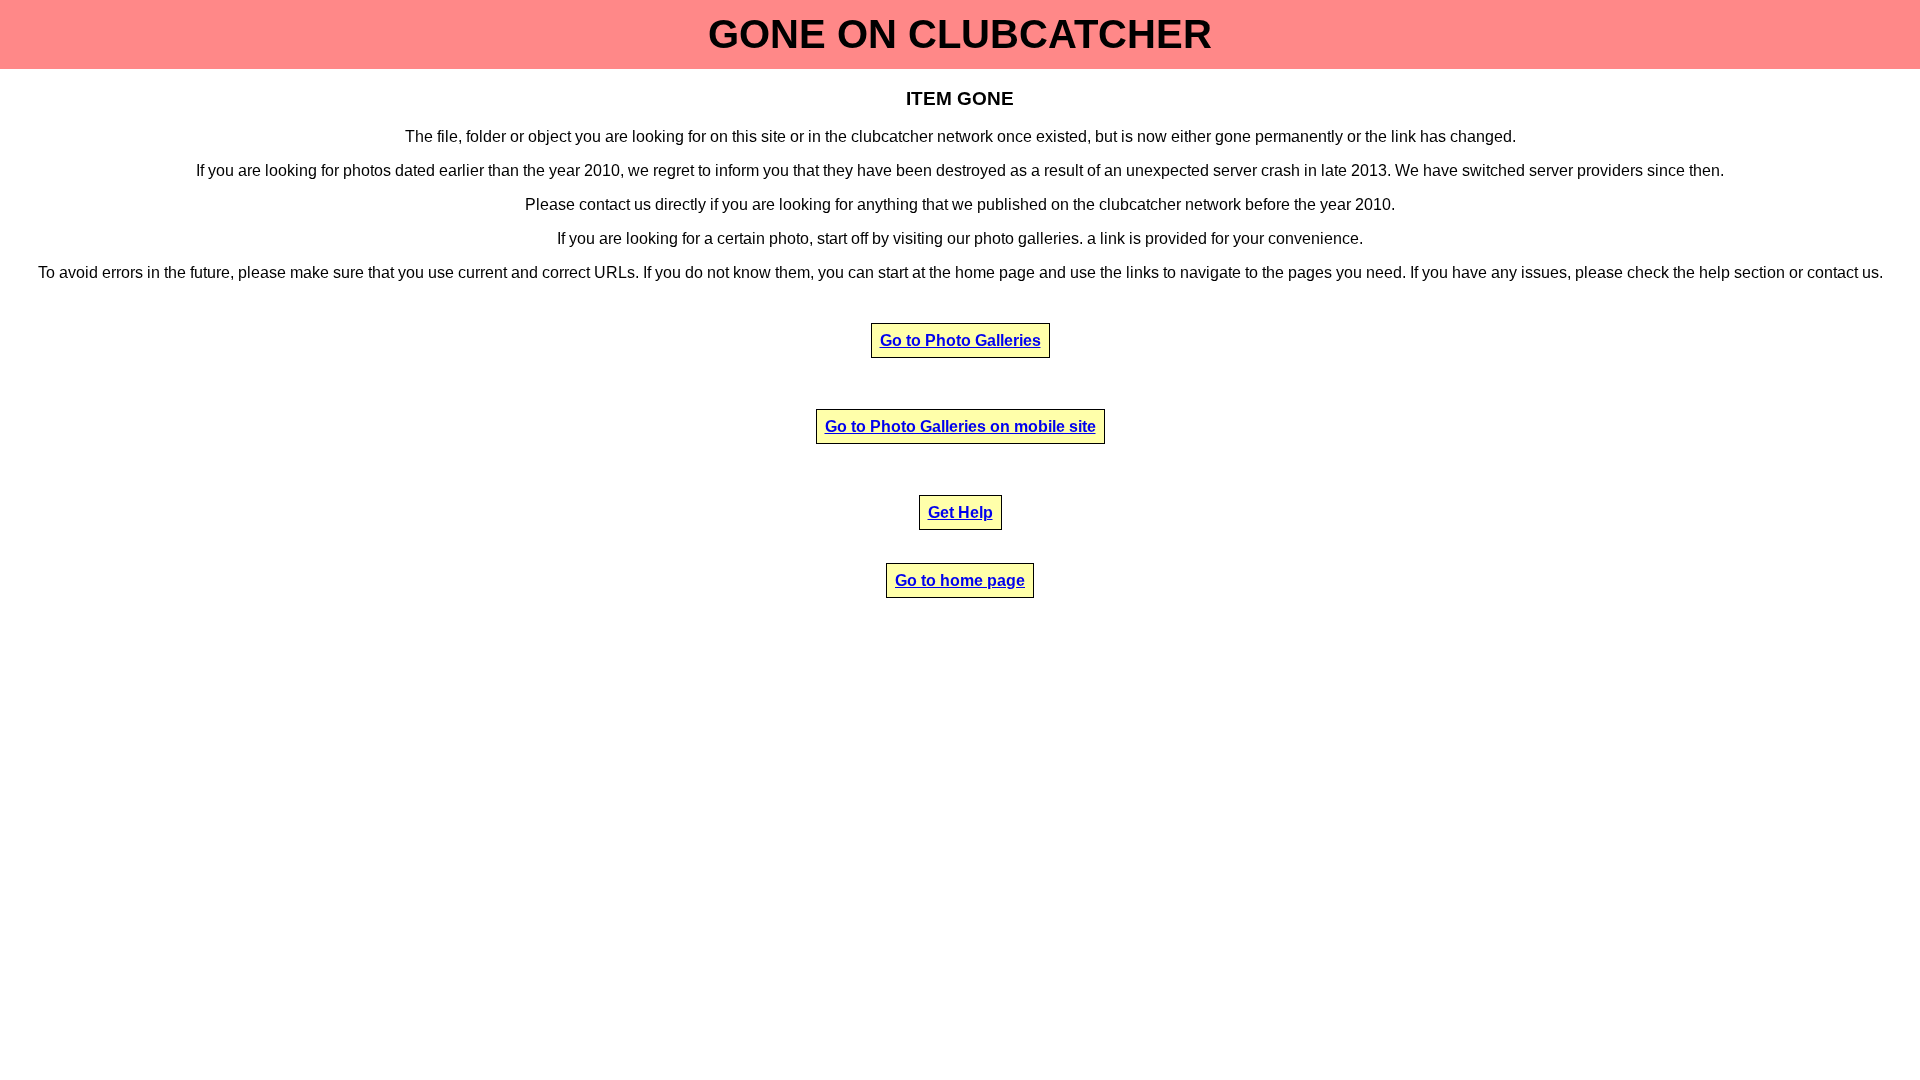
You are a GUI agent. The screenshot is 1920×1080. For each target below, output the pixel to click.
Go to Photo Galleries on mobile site (960, 426)
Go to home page (960, 580)
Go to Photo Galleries (960, 340)
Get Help (960, 512)
